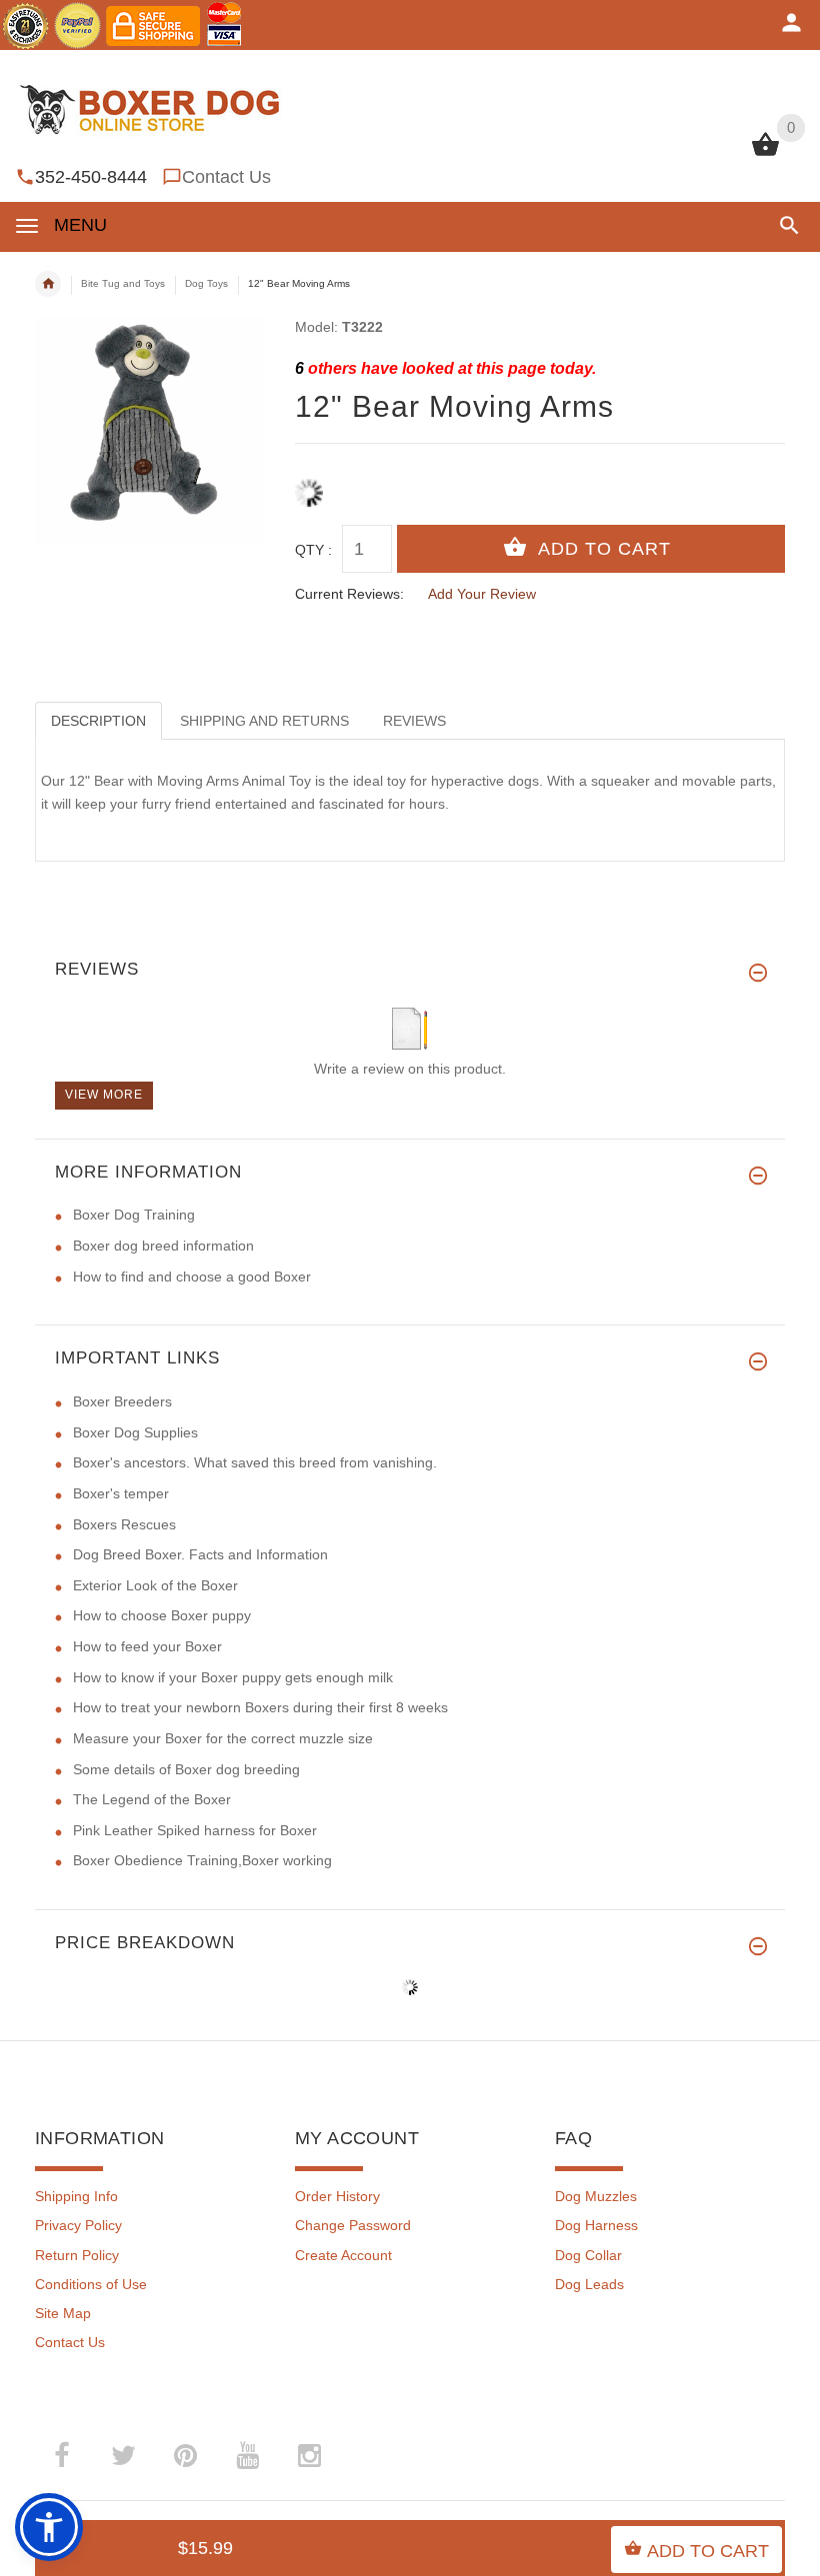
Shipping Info (76, 2196)
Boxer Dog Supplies (135, 1432)
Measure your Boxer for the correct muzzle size (223, 1738)
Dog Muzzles (596, 2196)
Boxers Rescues (124, 1524)
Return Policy (77, 2255)
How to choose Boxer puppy (162, 1615)
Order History (337, 2196)
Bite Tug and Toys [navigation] (123, 283)
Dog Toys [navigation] (206, 283)
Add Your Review (482, 594)
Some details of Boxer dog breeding (186, 1769)
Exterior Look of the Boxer (155, 1585)
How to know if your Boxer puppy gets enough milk (233, 1677)
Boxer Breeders (122, 1401)
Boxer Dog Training (134, 1215)
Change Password (353, 2225)
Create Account (343, 2255)
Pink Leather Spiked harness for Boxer (195, 1830)
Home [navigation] (48, 284)
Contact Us (226, 177)
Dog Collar (588, 2255)
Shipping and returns (264, 721)
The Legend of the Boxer (152, 1799)
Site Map (63, 2313)
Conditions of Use (91, 2284)
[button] (785, 225)
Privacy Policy (78, 2225)
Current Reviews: (349, 594)
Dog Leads (589, 2284)
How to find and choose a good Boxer (192, 1277)
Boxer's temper (121, 1493)
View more (104, 1095)
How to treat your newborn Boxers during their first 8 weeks (260, 1707)
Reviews (414, 721)
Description (98, 721)
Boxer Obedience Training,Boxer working (202, 1860)
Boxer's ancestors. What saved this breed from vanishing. (255, 1462)
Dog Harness (596, 2225)
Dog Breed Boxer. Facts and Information (200, 1554)
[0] (765, 154)
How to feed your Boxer (147, 1646)
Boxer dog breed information (163, 1246)
